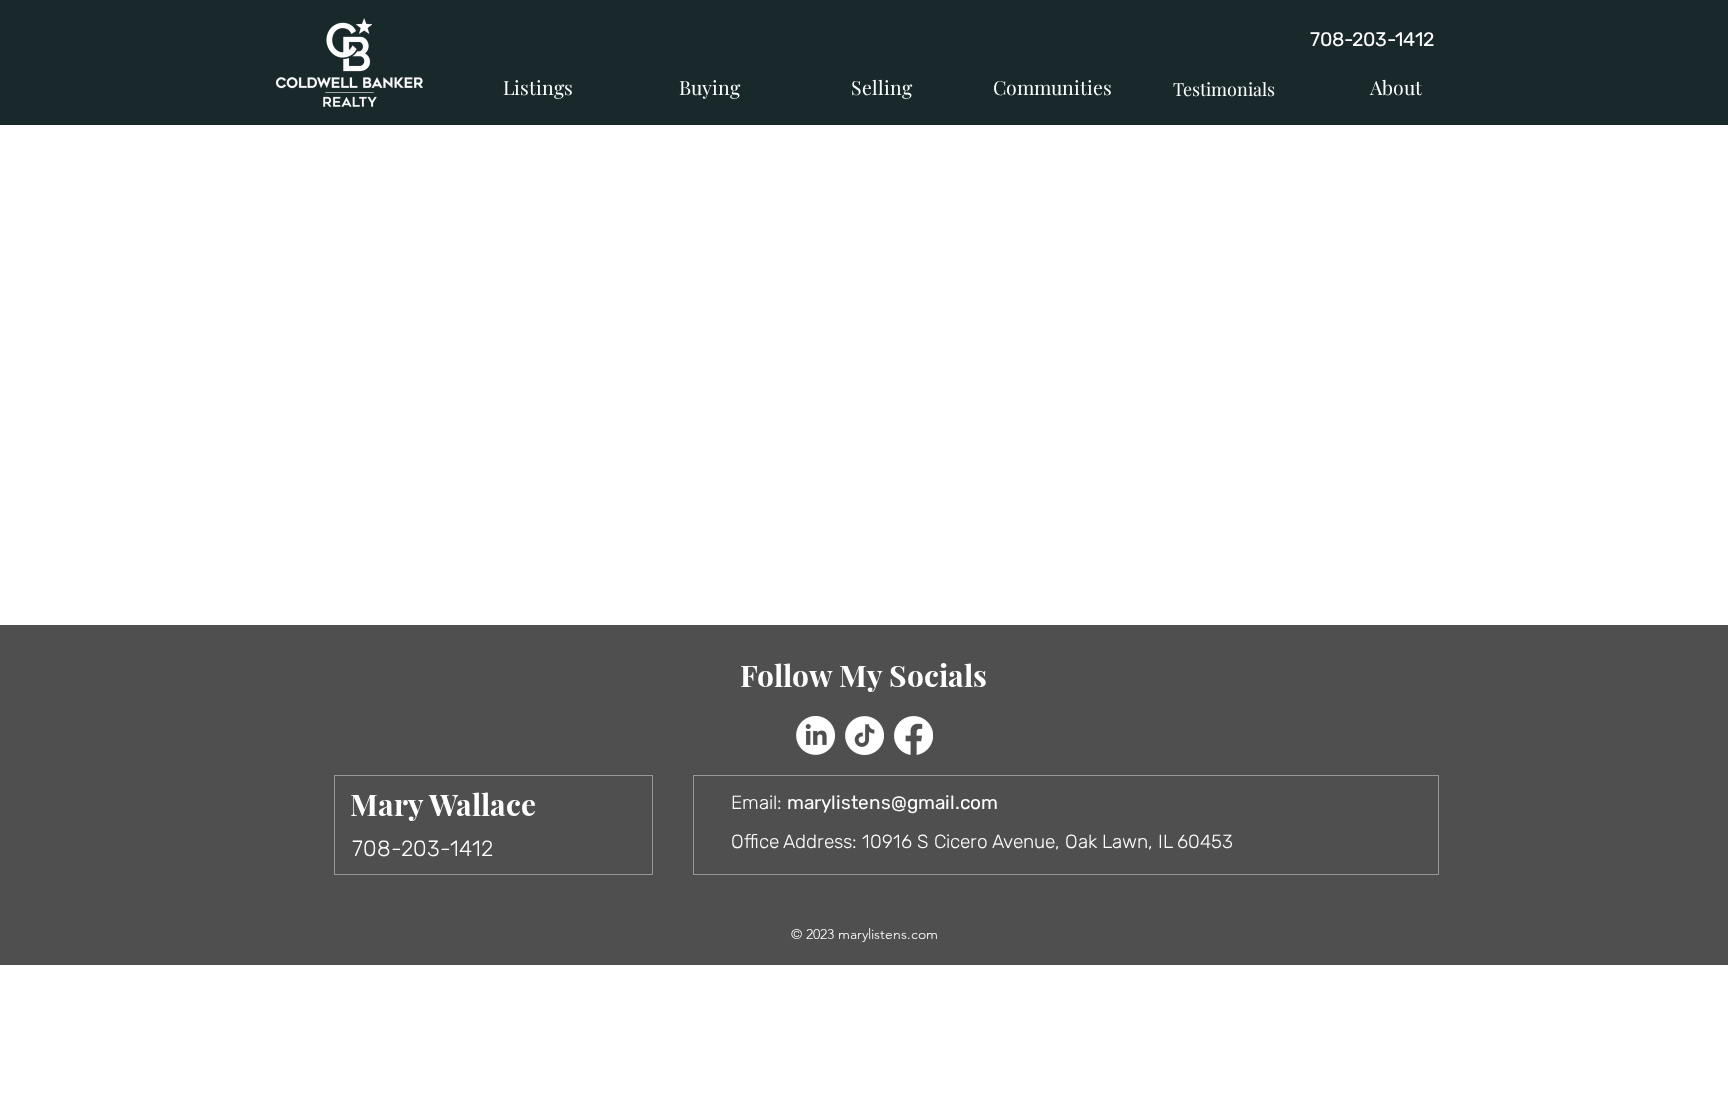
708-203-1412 (1372, 39)
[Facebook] (913, 735)
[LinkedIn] (815, 735)
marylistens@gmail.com (892, 802)
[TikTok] (864, 735)
